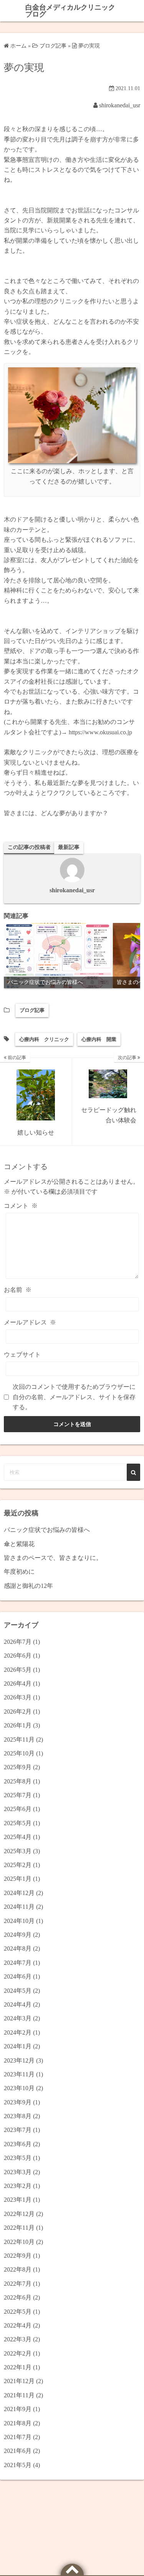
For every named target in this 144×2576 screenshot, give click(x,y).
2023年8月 (18, 2116)
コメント (21, 1206)
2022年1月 (18, 2367)
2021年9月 (18, 2409)
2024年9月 (18, 1935)
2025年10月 (19, 1753)
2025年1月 (18, 1879)
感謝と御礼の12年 (28, 1586)
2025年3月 (18, 1851)
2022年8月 (18, 2269)
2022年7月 (18, 2284)
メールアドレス (30, 1322)
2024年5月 (18, 1991)
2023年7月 (18, 2130)
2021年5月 (18, 2465)
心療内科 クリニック (44, 1039)
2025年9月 (18, 1767)
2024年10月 (19, 1921)
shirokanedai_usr (120, 105)
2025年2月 (18, 1865)
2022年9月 (18, 2256)
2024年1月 (18, 2046)
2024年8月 (18, 1948)
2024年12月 (19, 1893)
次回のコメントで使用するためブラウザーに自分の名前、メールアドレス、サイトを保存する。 (74, 1397)
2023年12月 (19, 2060)
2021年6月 (18, 2451)
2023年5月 (18, 2158)
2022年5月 (18, 2312)
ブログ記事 (32, 1010)
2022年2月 (18, 2353)
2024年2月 (18, 2032)
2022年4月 (18, 2325)
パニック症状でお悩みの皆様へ (47, 1530)
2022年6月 (18, 2297)
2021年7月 (18, 2437)
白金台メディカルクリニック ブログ (70, 11)
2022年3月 (18, 2339)
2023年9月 (18, 2102)
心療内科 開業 (99, 1039)
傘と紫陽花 (19, 1544)
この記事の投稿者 (29, 847)
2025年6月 (18, 1809)
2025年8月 (18, 1781)
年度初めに (19, 1572)
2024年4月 (18, 2004)
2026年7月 (18, 1642)
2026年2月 (18, 1712)
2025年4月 (18, 1837)
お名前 (18, 1290)
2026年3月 (18, 1697)
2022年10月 (19, 2242)
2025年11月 (19, 1740)
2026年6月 (18, 1656)
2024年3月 (18, 2018)
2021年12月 (19, 2381)
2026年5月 (18, 1670)
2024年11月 (19, 1907)
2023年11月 (19, 2074)
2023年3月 (18, 2172)
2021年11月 (19, 2395)
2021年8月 (18, 2423)
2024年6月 (18, 1976)
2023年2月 (18, 2186)
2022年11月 (19, 2228)
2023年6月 (18, 2144)
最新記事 (69, 847)
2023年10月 (19, 2088)
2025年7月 (18, 1795)
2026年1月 (18, 1725)
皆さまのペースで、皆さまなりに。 (53, 1558)
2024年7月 (18, 1963)
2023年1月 (18, 2200)
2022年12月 (19, 2214)
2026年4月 (18, 1684)
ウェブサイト (22, 1355)
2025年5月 (18, 1823)
